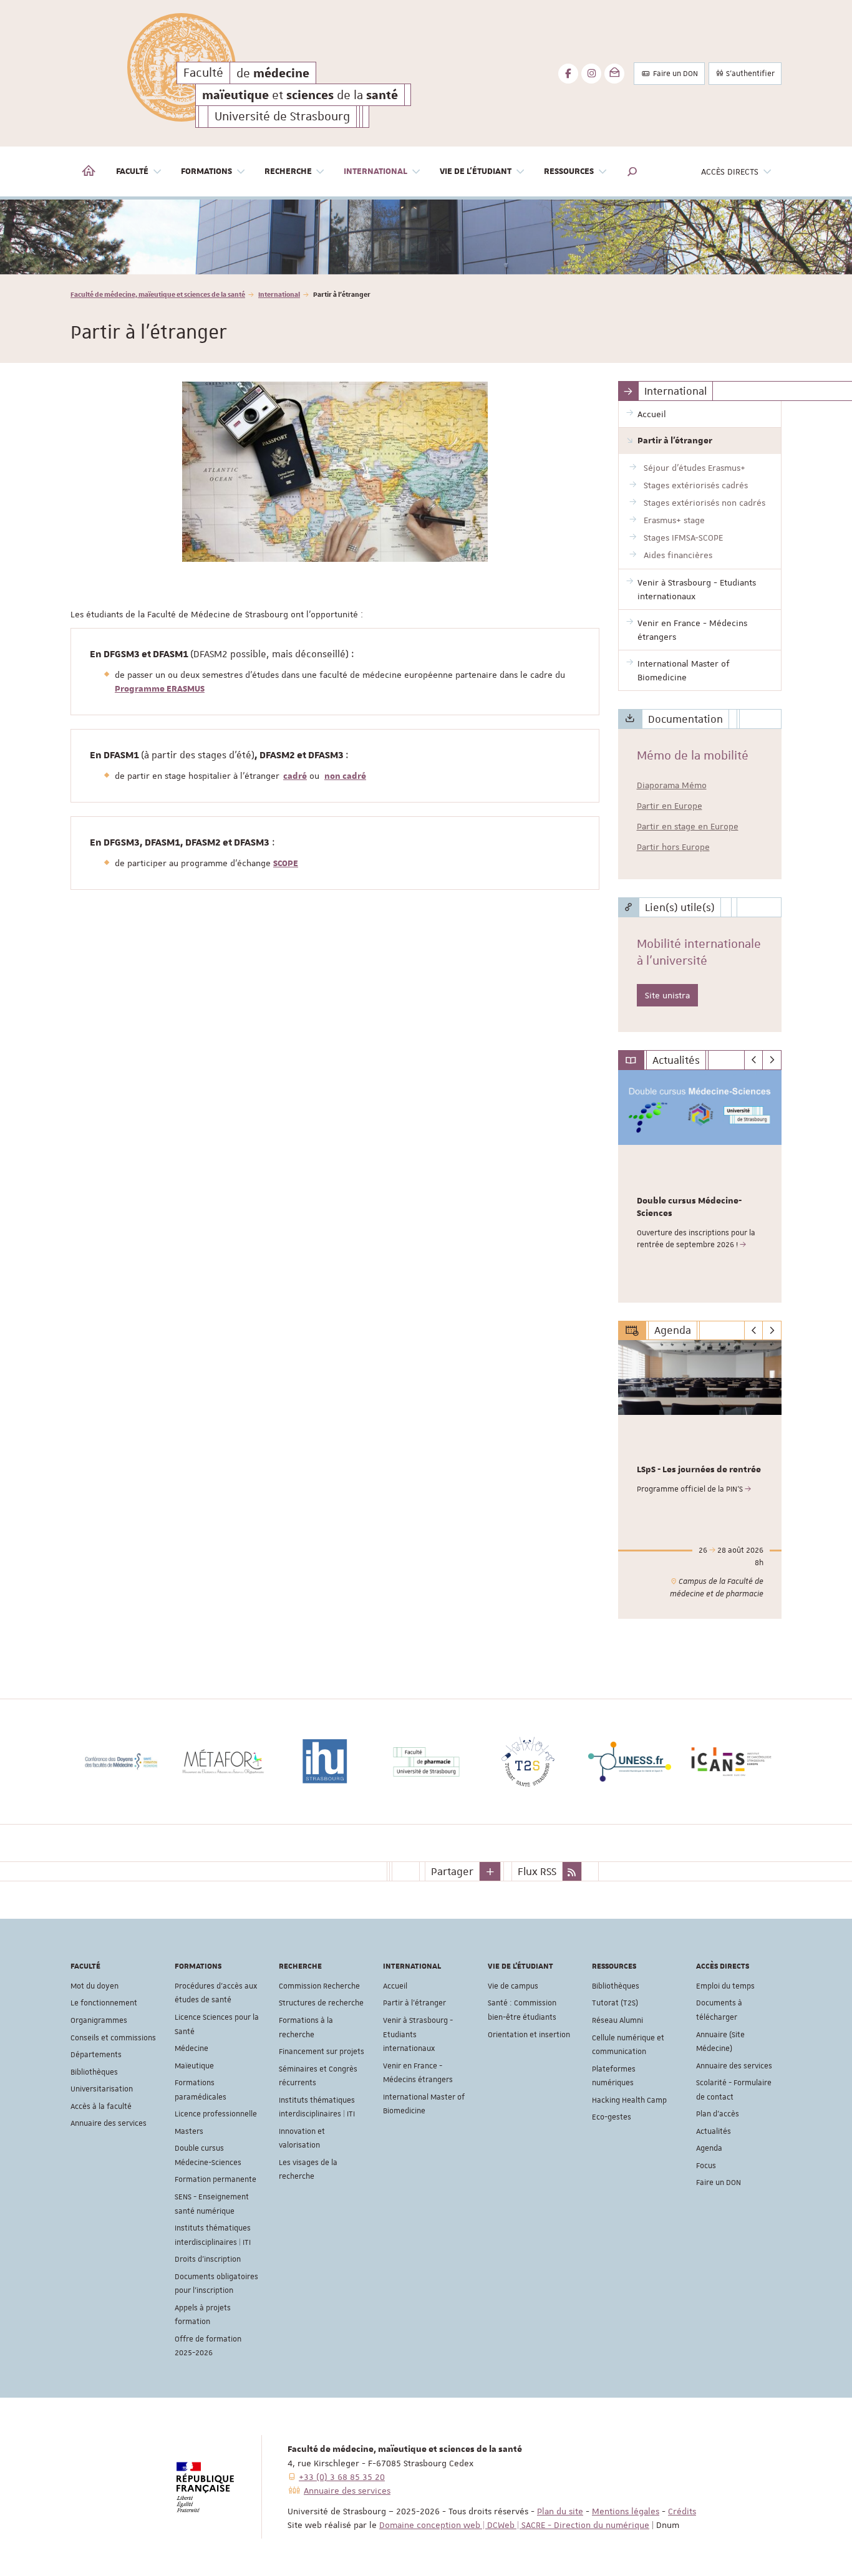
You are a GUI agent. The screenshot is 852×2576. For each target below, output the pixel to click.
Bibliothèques (94, 2072)
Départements (96, 2055)
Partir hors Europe (673, 847)
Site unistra (667, 995)
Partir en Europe (670, 806)
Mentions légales (626, 2511)
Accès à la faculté (101, 2106)
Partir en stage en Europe (688, 826)
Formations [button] (206, 171)
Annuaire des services (109, 2123)
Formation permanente (215, 2179)
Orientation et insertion (529, 2035)
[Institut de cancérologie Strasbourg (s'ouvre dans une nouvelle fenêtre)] (160, 1762)
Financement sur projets (322, 2052)
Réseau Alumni (617, 2020)
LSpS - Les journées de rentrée (699, 1470)
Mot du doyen (94, 1986)
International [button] (375, 171)
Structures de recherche (321, 2003)
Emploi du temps (725, 1986)
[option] (426, 237)
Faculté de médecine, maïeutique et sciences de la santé (158, 294)
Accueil (395, 1986)
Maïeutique (194, 2066)
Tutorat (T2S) (615, 2003)
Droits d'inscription (208, 2259)
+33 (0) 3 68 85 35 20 (342, 2477)
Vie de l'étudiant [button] (476, 171)
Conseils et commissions (113, 2038)
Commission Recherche (319, 1986)
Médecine (191, 2048)
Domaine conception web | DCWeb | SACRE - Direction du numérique (514, 2525)
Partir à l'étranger (414, 2003)
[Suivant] (772, 1060)
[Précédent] (754, 1060)
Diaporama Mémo (672, 785)
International (279, 294)
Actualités (714, 2131)
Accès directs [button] (730, 171)
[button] (632, 171)
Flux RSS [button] (537, 1871)
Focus (706, 2166)
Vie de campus (513, 1986)
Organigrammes (99, 2020)
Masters (189, 2131)
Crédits (682, 2511)
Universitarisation (102, 2089)
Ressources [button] (569, 171)
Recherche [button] (288, 171)
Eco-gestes (612, 2117)
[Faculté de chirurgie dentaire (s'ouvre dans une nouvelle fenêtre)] (465, 1762)
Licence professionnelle (216, 2114)
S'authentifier (749, 74)
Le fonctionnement (104, 2003)
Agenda (709, 2148)
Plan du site (560, 2511)
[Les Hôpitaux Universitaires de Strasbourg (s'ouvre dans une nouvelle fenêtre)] (262, 1762)
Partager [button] (452, 1871)
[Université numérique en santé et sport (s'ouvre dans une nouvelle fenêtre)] (770, 1762)
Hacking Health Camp (629, 2100)
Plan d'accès (718, 2114)
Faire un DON (675, 74)
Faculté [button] (132, 171)
